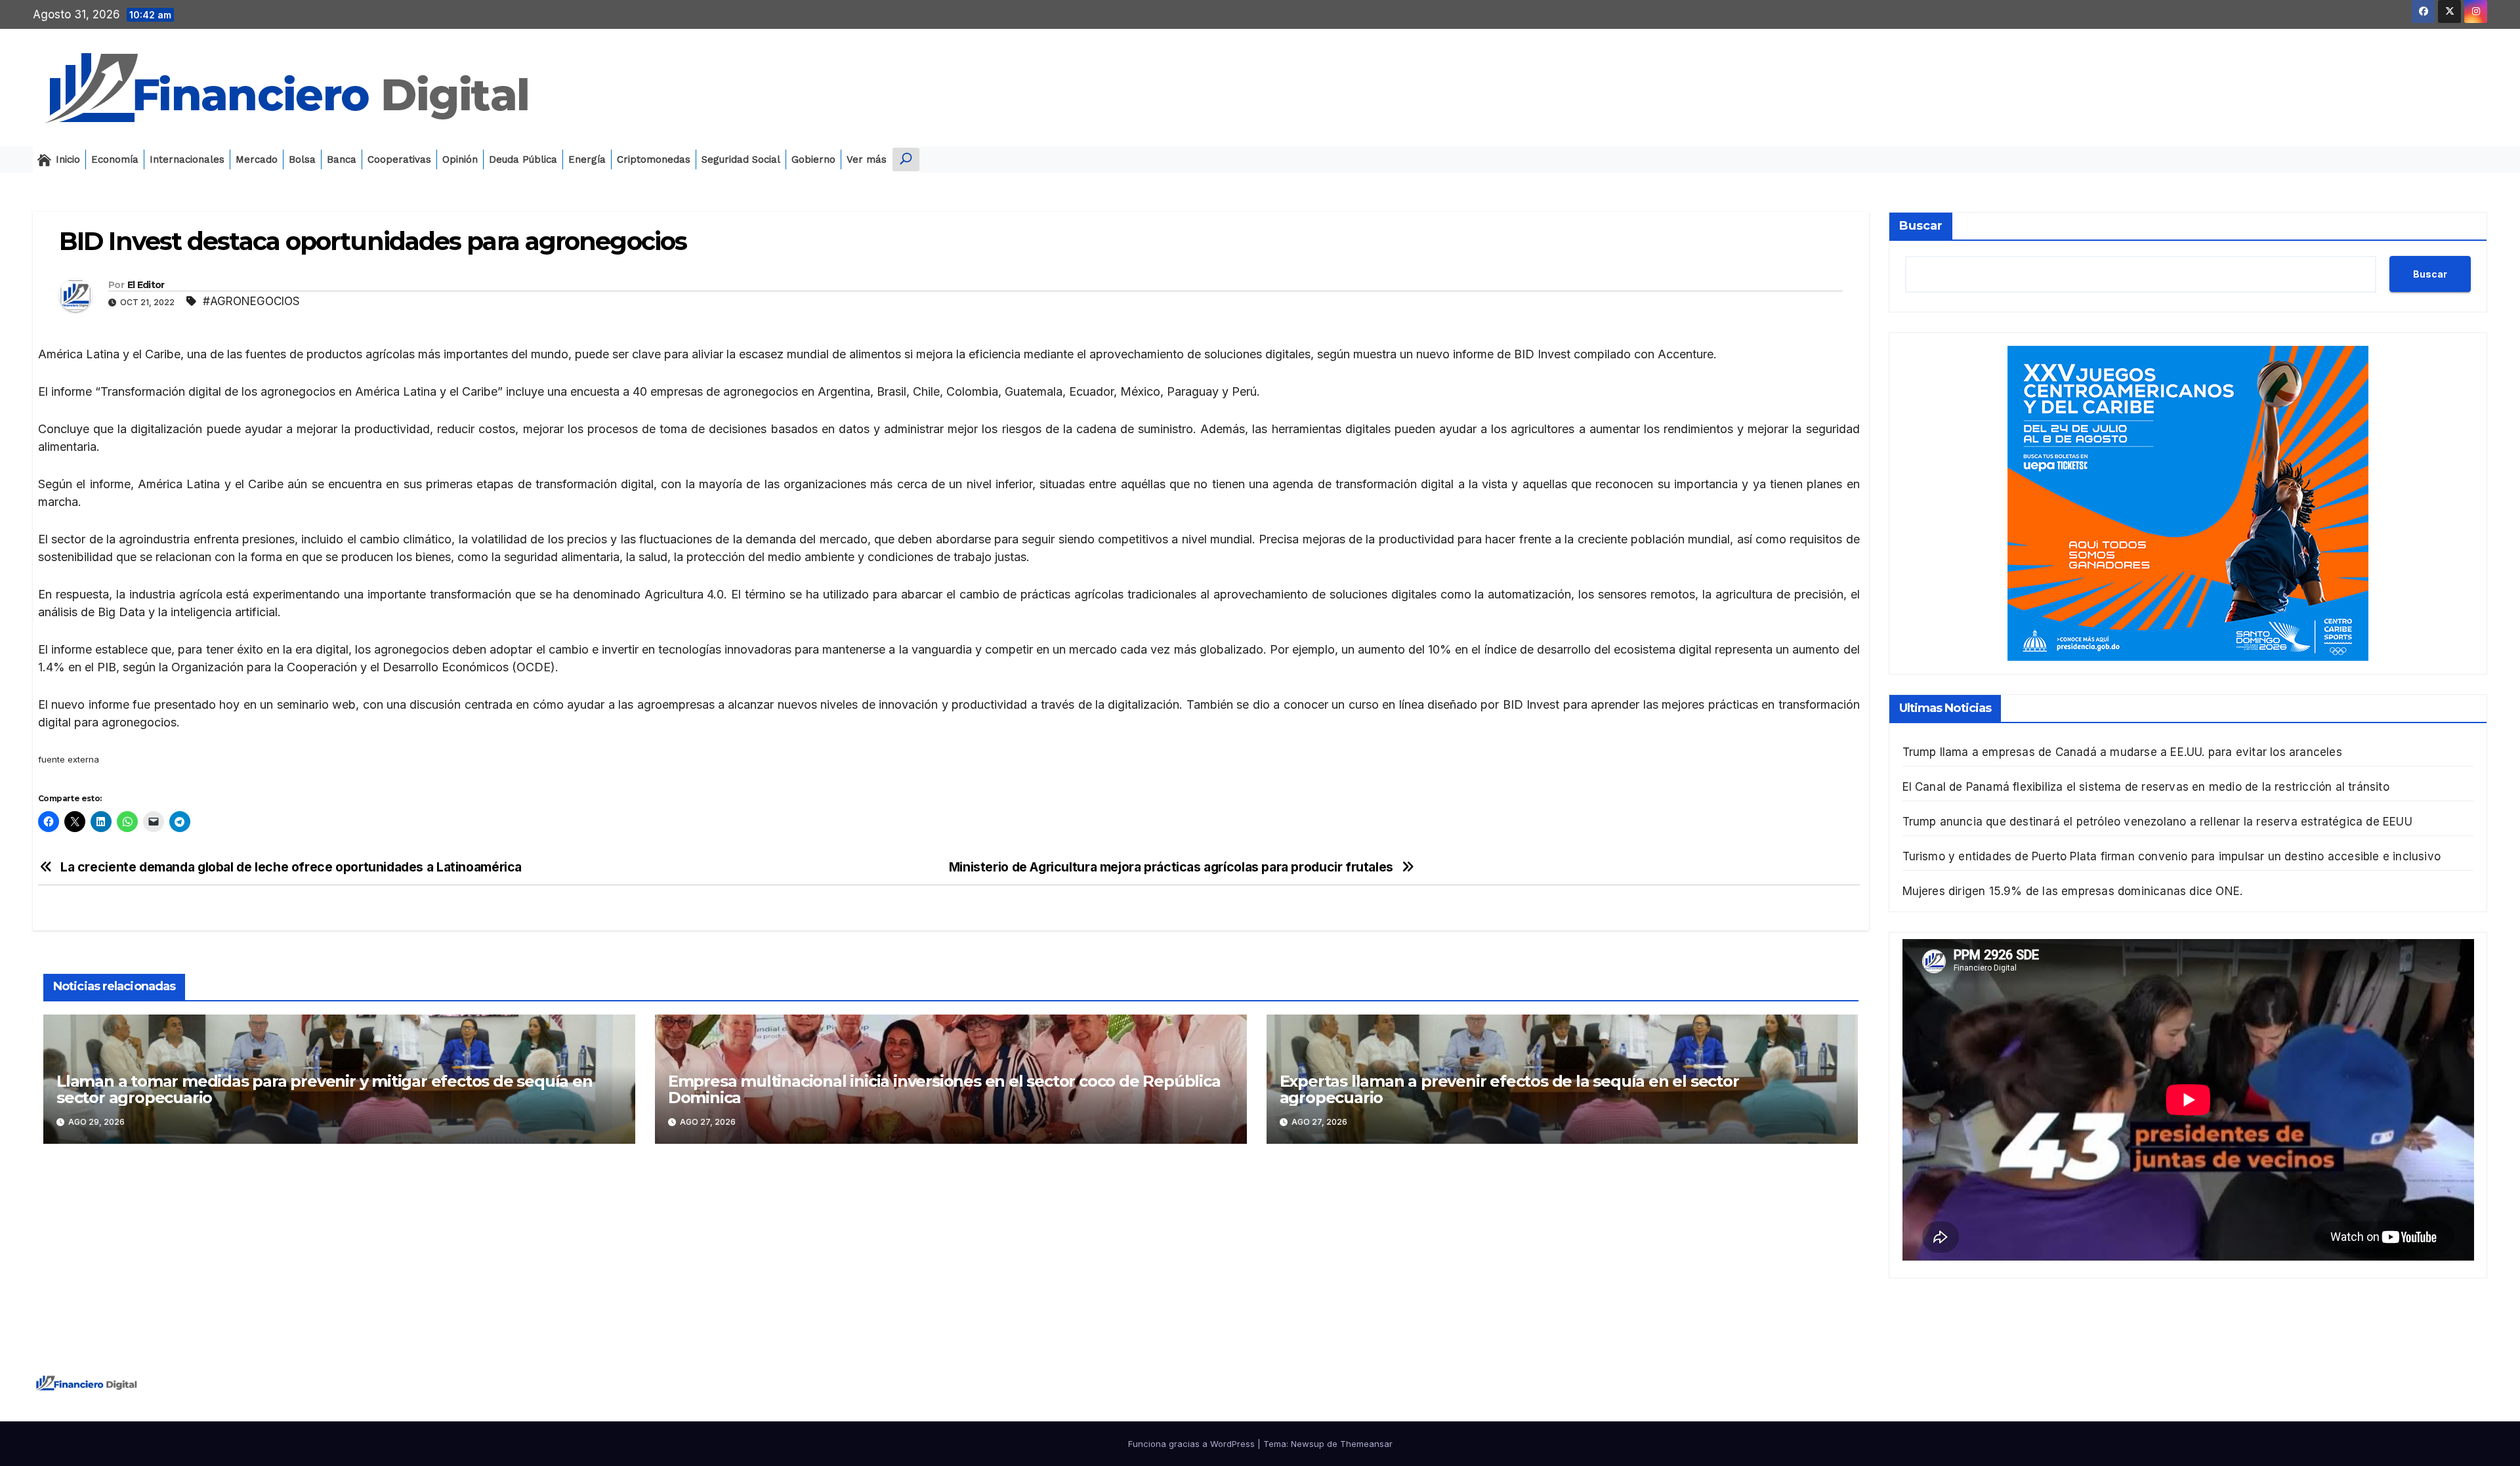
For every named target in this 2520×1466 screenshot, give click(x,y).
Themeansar (1366, 1444)
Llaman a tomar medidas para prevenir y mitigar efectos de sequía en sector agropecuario (325, 1089)
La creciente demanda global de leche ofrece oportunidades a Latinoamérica (291, 867)
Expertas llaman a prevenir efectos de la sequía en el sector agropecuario (1509, 1089)
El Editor (146, 285)
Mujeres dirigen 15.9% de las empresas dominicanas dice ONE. (2073, 891)
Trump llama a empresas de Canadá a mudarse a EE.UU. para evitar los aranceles (2122, 752)
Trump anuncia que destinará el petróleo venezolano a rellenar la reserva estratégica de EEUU (2157, 822)
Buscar (1921, 226)
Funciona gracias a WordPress (1193, 1444)
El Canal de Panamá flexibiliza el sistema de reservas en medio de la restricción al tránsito (2146, 787)
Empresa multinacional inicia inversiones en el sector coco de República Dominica (944, 1089)
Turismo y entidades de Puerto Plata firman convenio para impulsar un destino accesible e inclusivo (2172, 856)
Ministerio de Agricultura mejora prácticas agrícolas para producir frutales (1171, 867)
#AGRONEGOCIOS (251, 301)
